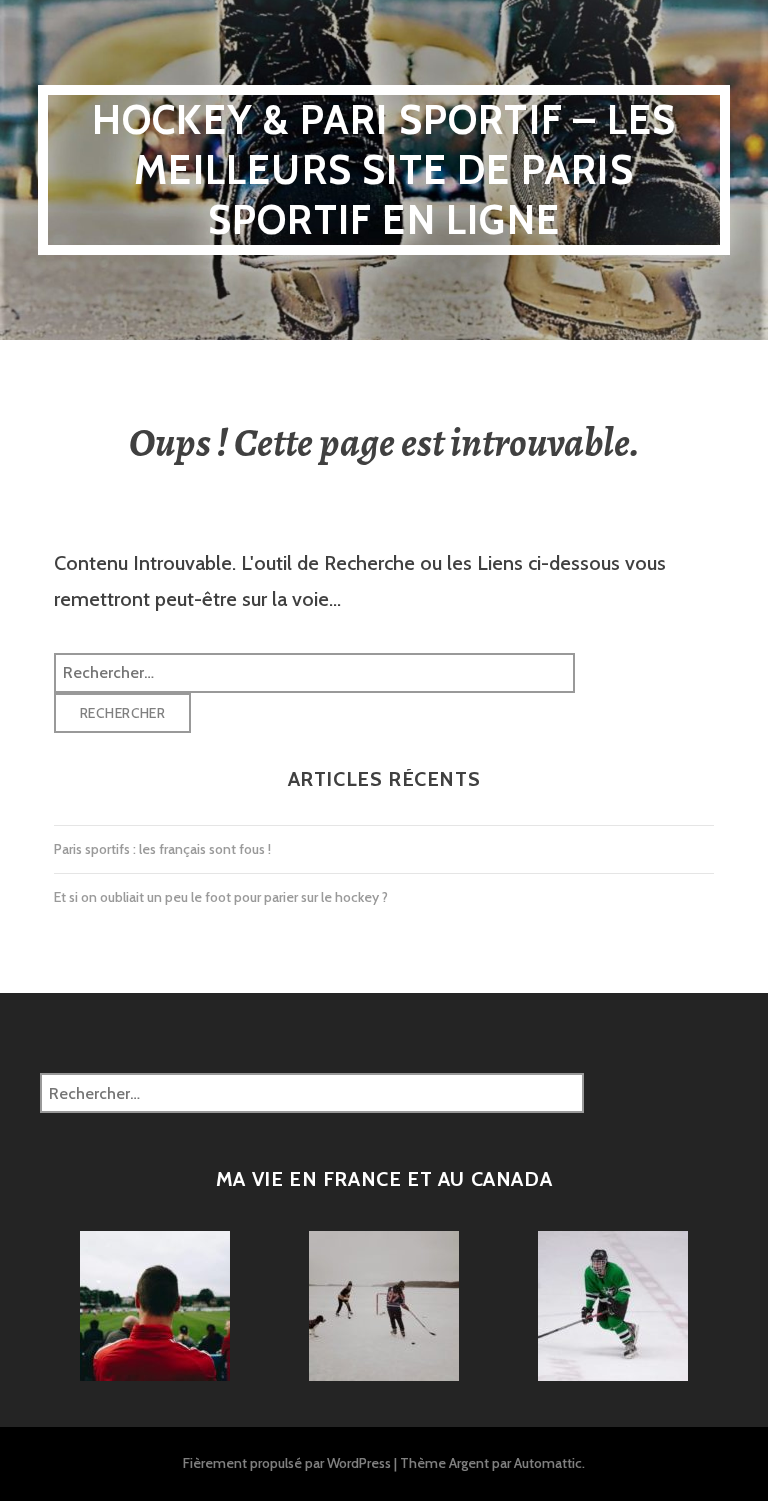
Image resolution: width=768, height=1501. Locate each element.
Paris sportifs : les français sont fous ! (162, 849)
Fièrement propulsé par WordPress (287, 1463)
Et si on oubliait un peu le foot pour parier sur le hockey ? (221, 897)
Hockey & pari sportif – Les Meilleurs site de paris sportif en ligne (384, 169)
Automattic (548, 1463)
